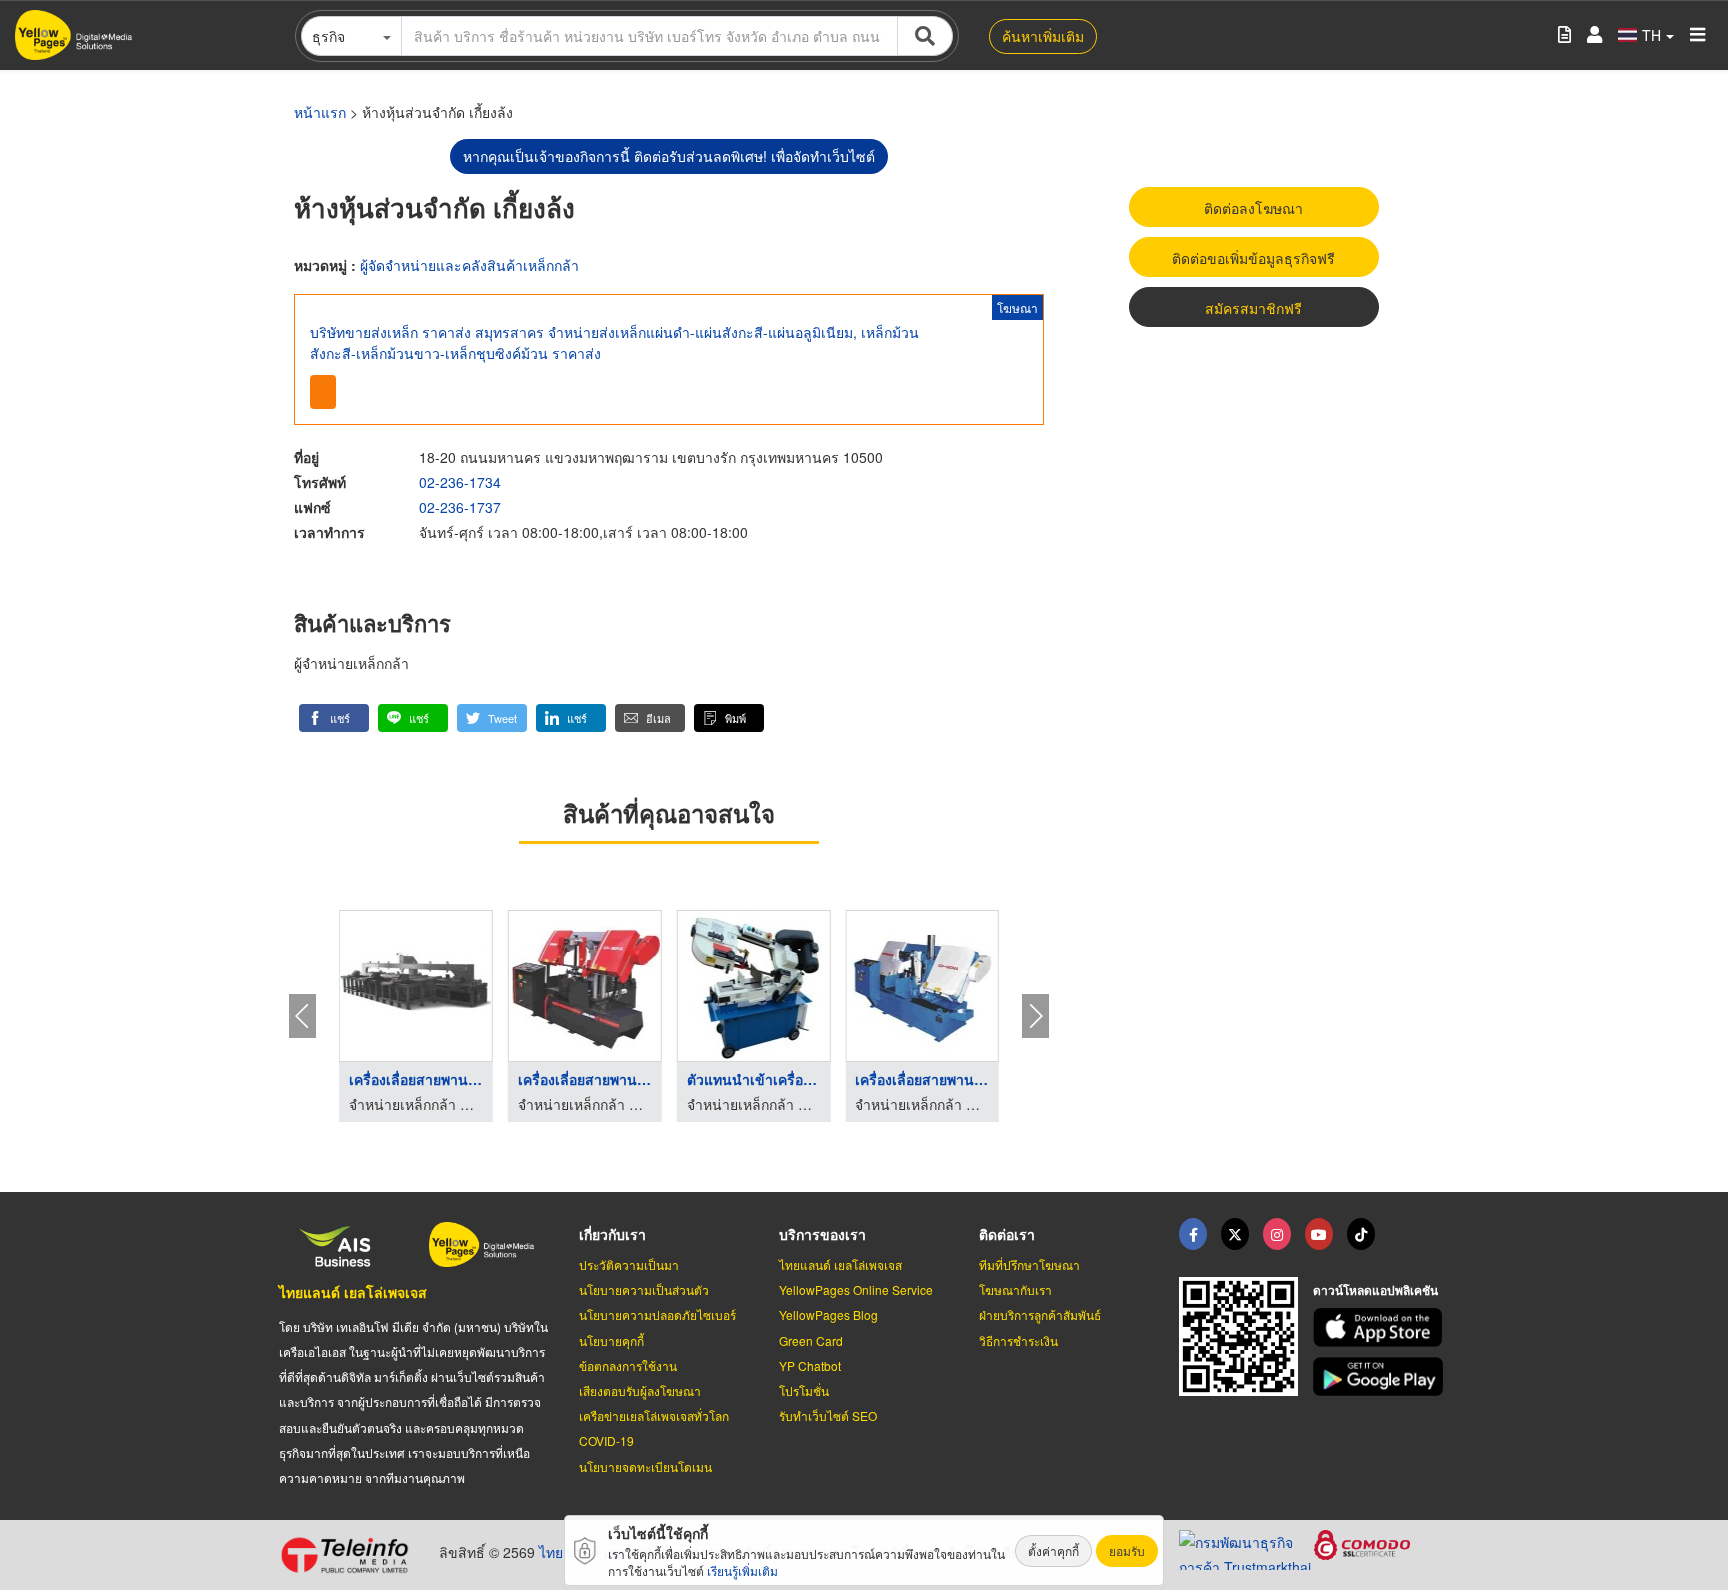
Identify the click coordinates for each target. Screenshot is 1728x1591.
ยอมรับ (1127, 1550)
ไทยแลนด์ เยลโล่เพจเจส (353, 1292)
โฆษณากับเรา (1015, 1289)
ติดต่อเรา (1007, 1234)
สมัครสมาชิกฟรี (1253, 308)
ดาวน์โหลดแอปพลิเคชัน (1375, 1290)
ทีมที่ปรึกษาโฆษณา (1029, 1264)
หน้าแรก (320, 112)
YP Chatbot (810, 1365)
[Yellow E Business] (1193, 1234)
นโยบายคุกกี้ (611, 1340)
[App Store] (1381, 1327)
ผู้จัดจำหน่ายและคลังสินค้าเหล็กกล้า (469, 265)
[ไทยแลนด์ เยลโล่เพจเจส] (1235, 1234)
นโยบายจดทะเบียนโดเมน (645, 1466)
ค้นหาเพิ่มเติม (1043, 36)
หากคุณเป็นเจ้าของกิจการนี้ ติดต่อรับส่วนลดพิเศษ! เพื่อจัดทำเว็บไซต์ (669, 156)
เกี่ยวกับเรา (612, 1234)
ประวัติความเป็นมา (629, 1264)
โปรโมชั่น (804, 1390)
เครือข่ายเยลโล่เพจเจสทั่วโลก (654, 1415)
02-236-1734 (460, 482)
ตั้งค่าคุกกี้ (1053, 1550)
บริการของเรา (822, 1234)
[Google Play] (1381, 1376)
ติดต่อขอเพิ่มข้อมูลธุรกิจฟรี (1253, 258)
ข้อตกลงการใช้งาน (628, 1365)
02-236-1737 (460, 507)
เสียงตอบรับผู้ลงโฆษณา (640, 1390)
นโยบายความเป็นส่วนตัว (644, 1289)
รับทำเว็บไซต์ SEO (828, 1415)
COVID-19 (606, 1440)
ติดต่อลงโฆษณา (1253, 208)
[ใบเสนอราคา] (1564, 35)
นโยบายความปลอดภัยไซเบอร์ (657, 1314)
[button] (334, 718)
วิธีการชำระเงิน (1018, 1340)
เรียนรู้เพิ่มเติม (742, 1570)
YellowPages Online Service (856, 1289)
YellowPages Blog (828, 1314)
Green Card (811, 1340)
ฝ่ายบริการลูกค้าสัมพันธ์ (1040, 1314)
